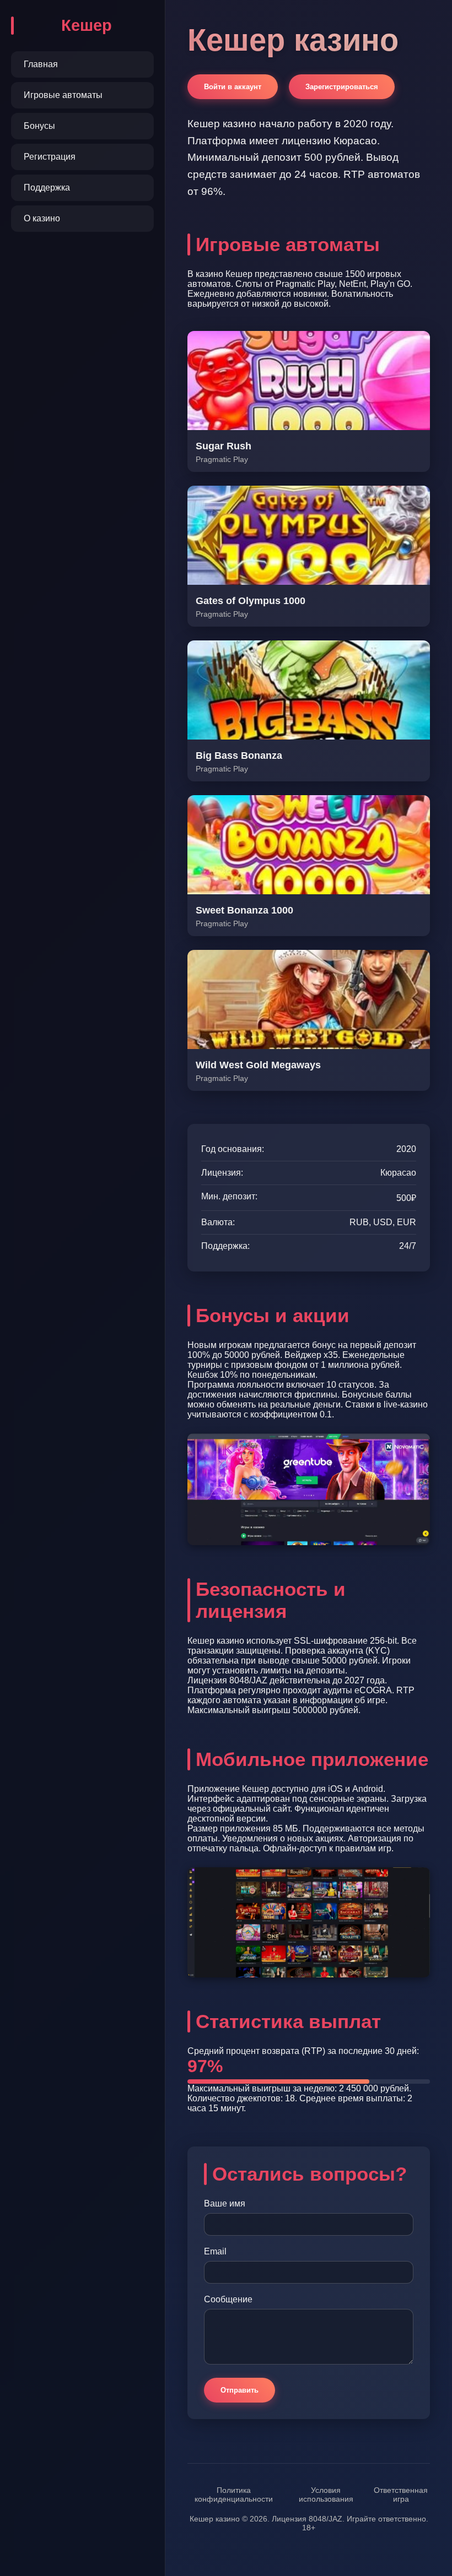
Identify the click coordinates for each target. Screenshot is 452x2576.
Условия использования (326, 2495)
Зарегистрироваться (342, 87)
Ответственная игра (401, 2495)
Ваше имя (225, 2203)
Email (215, 2251)
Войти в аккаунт (233, 87)
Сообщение (228, 2299)
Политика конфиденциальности (234, 2495)
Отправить (240, 2390)
